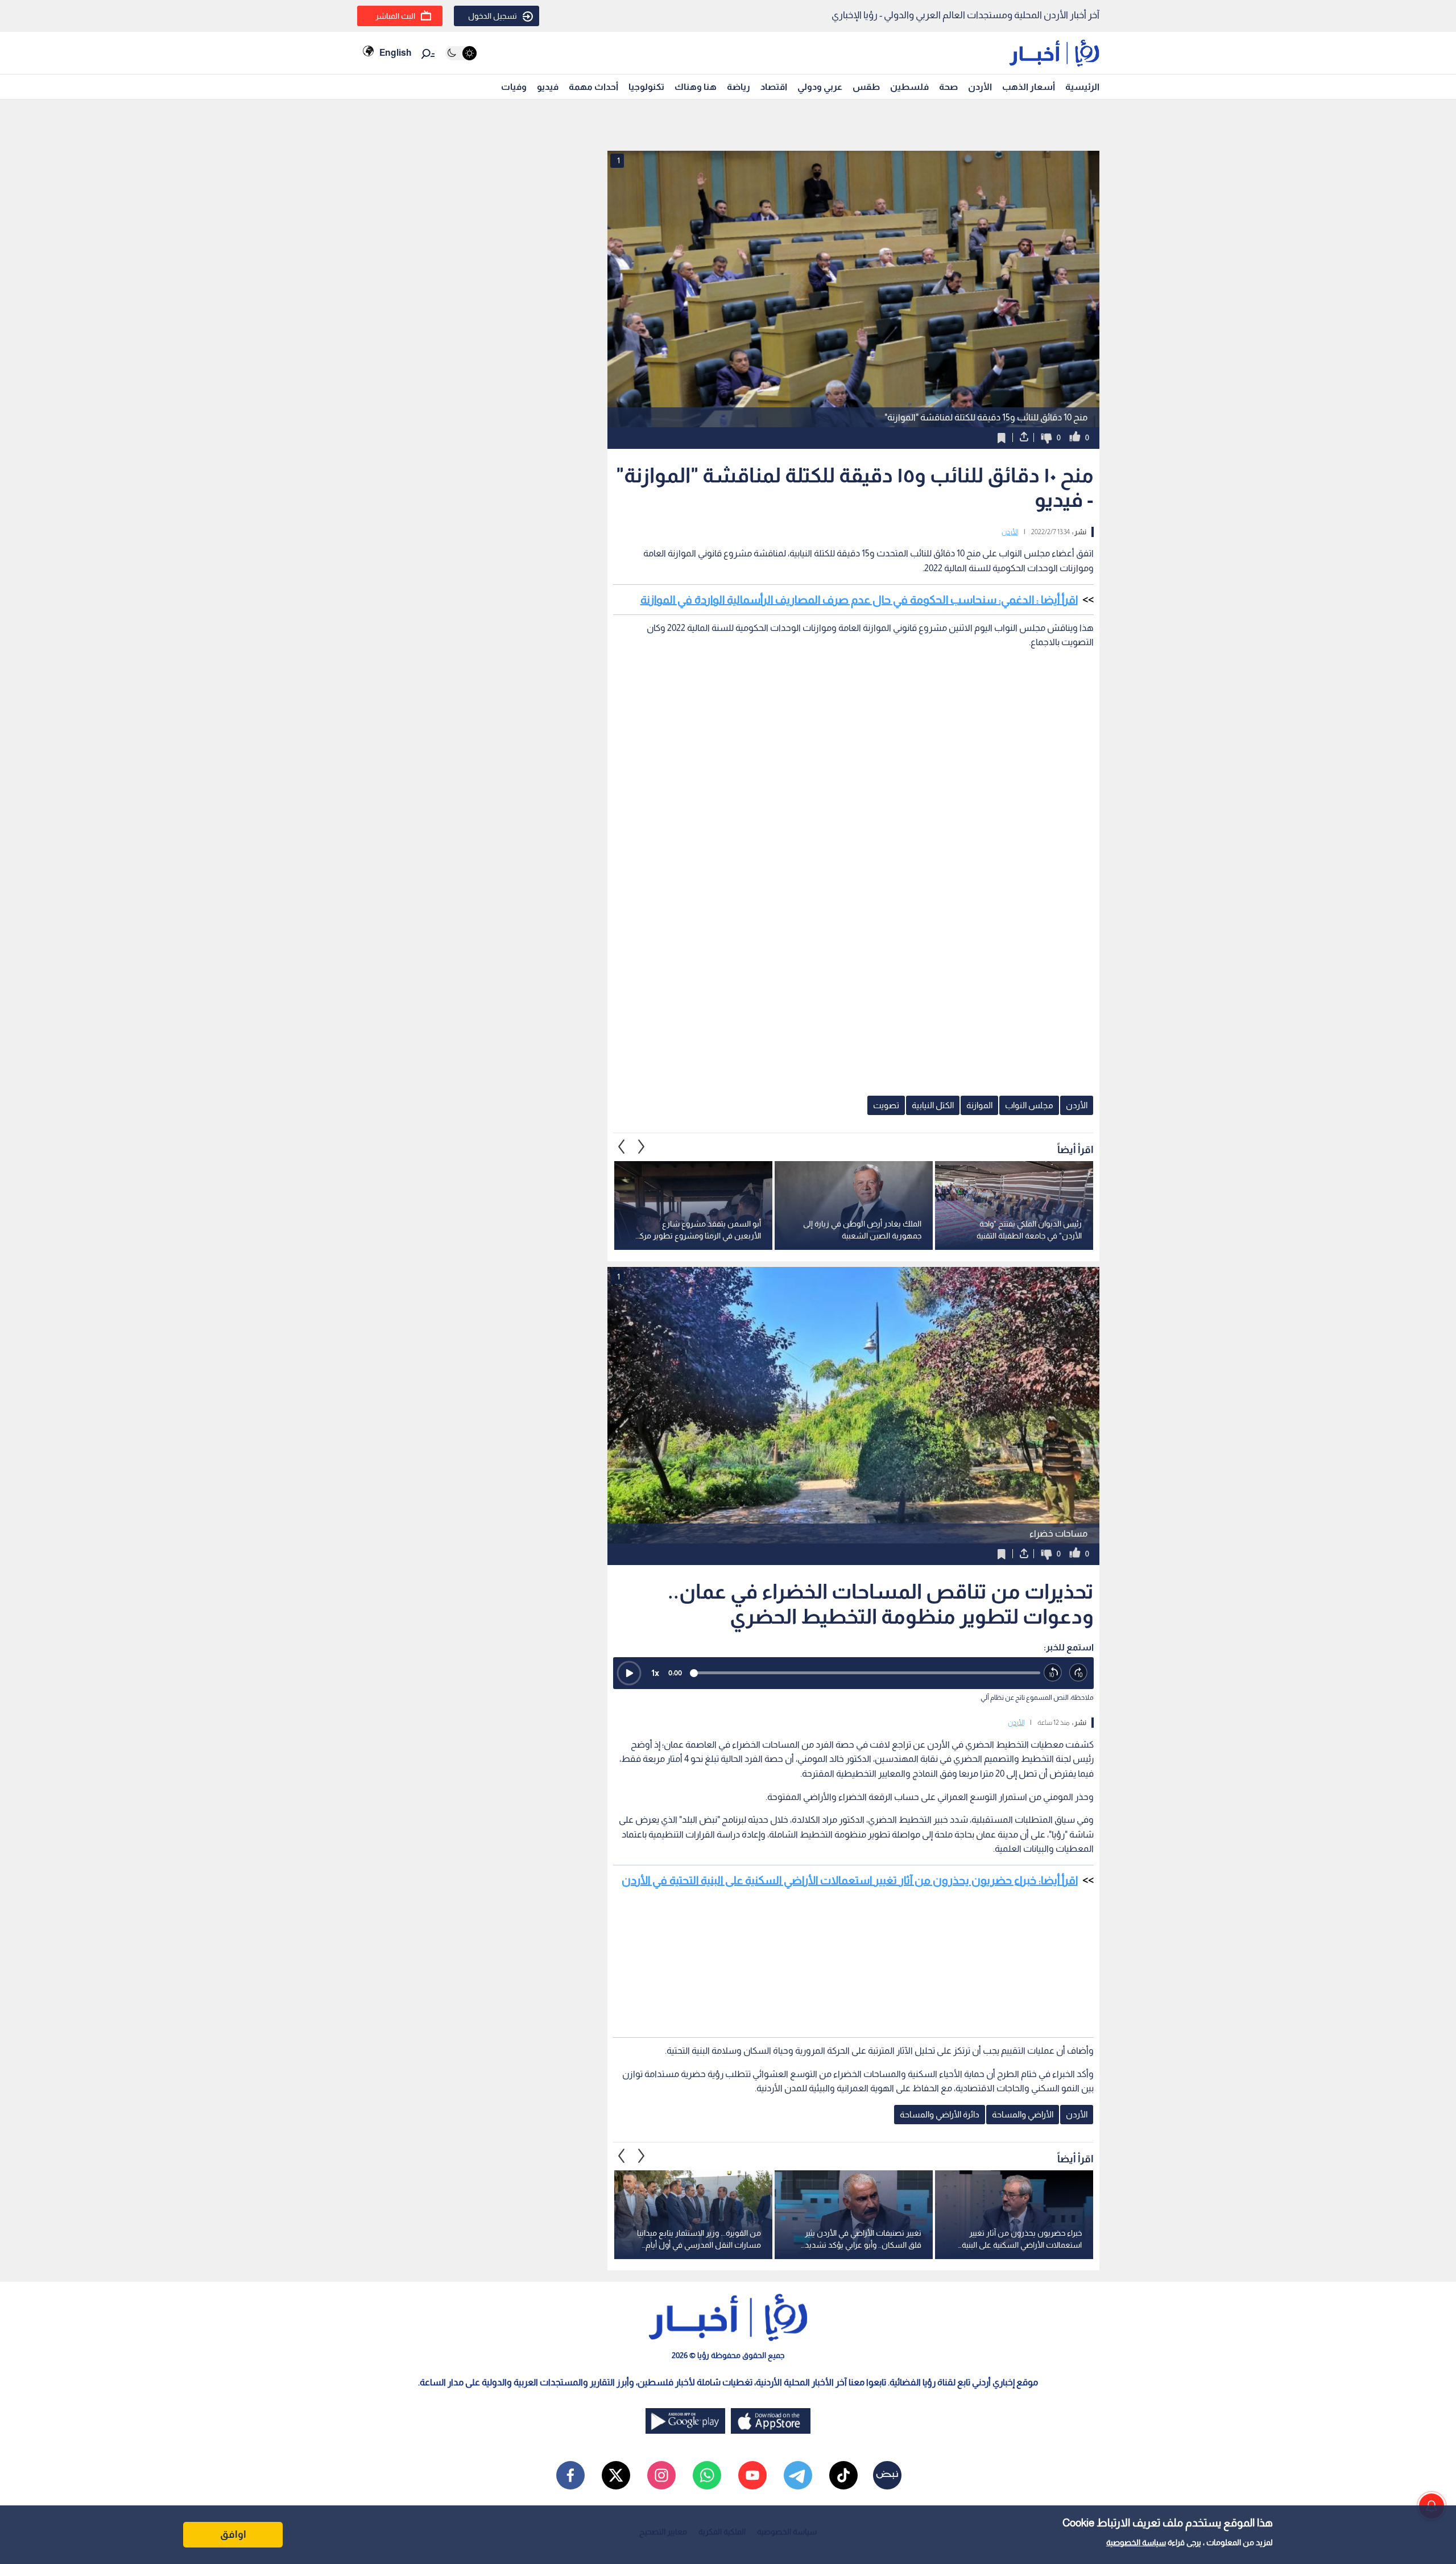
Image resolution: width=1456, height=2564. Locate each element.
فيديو (548, 87)
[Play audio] (629, 1673)
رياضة (739, 87)
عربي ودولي (820, 87)
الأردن (980, 87)
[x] (616, 2475)
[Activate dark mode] (461, 53)
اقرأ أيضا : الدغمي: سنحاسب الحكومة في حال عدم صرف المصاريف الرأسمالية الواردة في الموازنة (859, 600)
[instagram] (661, 2475)
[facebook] (570, 2475)
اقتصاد (774, 87)
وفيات (514, 87)
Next (622, 1147)
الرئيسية (1082, 87)
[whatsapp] (707, 2475)
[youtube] (752, 2475)
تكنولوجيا (646, 87)
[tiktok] (843, 2475)
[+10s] (1079, 1673)
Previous (642, 1147)
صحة (948, 87)
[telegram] (798, 2475)
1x (655, 1673)
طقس (866, 87)
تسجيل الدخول (493, 16)
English (395, 53)
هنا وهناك (696, 87)
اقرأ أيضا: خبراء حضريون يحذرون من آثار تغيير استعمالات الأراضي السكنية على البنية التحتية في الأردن (850, 1880)
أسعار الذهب (1029, 87)
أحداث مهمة (593, 87)
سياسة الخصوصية (1136, 2542)
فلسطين (909, 87)
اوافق (233, 2534)
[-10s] (1053, 1673)
